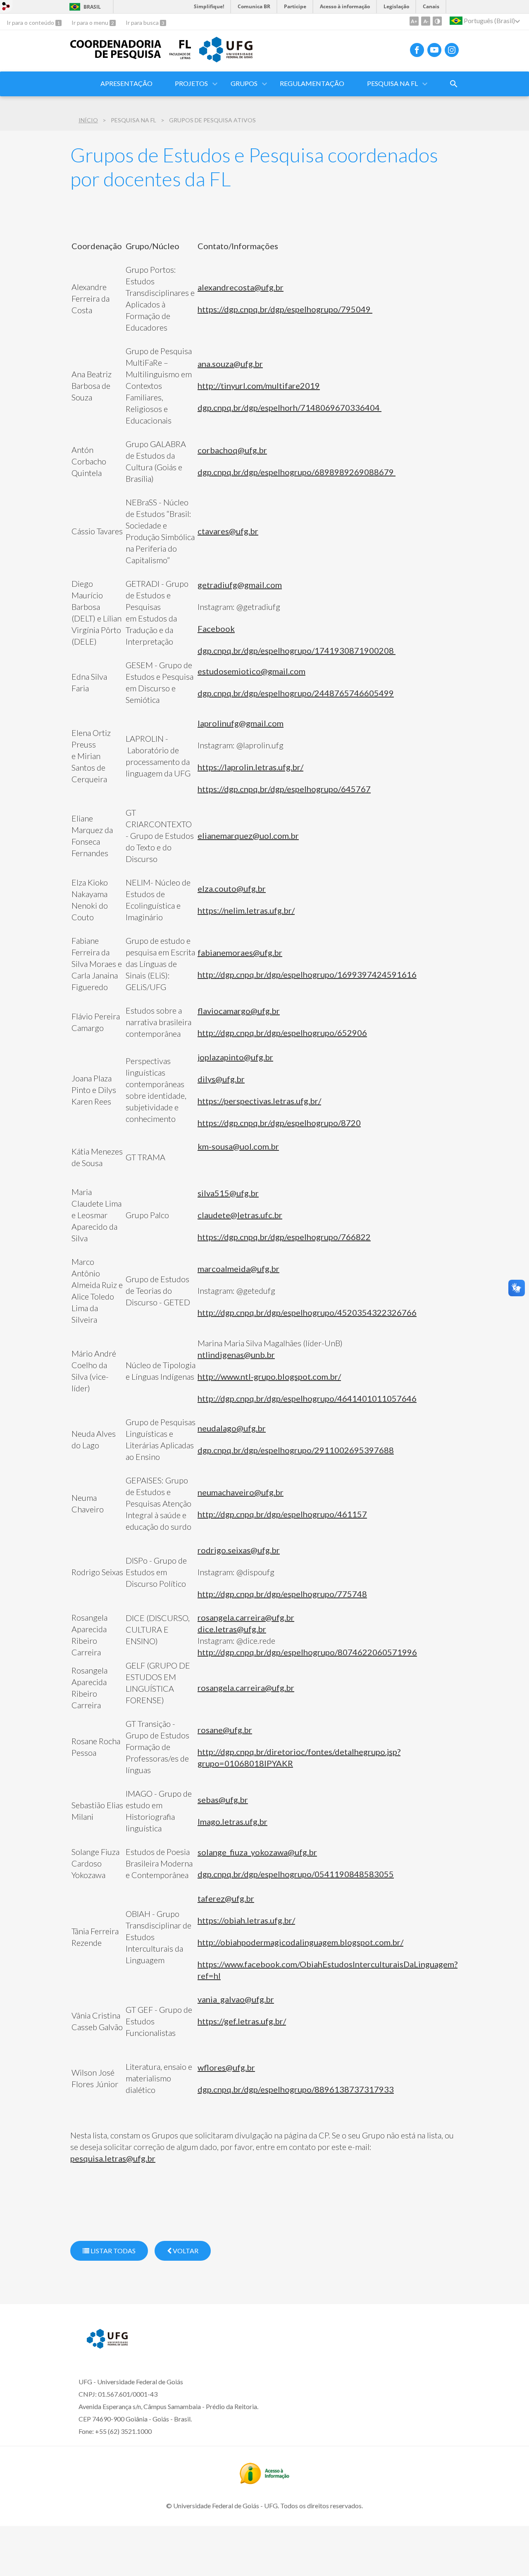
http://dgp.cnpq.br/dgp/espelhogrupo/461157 (282, 1514)
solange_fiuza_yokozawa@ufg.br (257, 1852)
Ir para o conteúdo (31, 23)
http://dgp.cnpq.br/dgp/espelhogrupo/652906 (282, 1033)
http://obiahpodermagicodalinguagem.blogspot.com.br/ (300, 1942)
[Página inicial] (116, 56)
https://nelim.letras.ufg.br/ (246, 910)
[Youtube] (434, 50)
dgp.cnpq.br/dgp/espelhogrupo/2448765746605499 (296, 693)
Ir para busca (143, 23)
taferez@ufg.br (226, 1898)
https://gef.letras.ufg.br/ (242, 2021)
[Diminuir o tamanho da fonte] (426, 21)
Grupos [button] (244, 83)
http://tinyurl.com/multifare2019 (259, 386)
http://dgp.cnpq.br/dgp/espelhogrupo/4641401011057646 (307, 1398)
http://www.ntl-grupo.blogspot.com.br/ (269, 1376)
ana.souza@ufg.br (230, 364)
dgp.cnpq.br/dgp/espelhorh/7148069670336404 (290, 407)
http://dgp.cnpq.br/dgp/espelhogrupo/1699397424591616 (307, 974)
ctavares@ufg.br (228, 531)
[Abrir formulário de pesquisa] (454, 84)
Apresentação (126, 83)
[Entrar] (6, 7)
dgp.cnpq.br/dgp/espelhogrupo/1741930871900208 (297, 650)
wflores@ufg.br (226, 2067)
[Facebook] (417, 50)
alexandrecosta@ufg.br (241, 287)
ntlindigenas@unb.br (236, 1355)
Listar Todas (112, 2251)
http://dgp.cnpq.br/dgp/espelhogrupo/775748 (282, 1594)
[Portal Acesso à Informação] (264, 2481)
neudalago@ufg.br (232, 1428)
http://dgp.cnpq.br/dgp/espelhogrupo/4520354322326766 (307, 1312)
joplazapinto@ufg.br (235, 1057)
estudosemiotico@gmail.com (251, 671)
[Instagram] (452, 50)
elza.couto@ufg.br (232, 888)
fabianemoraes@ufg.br (240, 952)
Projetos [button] (191, 83)
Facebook (216, 629)
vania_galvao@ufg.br (236, 1999)
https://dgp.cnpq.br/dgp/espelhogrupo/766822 (284, 1237)
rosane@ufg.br (225, 1730)
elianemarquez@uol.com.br (248, 836)
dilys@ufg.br (221, 1079)
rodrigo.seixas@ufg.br (239, 1550)
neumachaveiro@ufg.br (241, 1492)
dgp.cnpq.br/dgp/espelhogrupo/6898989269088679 (297, 472)
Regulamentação (312, 83)
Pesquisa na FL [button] (392, 83)
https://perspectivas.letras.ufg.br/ (259, 1101)
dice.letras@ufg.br (232, 1629)
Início (88, 120)
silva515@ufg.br (228, 1193)
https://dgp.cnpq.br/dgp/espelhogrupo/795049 (285, 309)
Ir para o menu (91, 23)
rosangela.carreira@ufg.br (246, 1617)
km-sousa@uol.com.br (238, 1146)
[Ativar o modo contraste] (437, 21)
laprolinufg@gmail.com (241, 723)
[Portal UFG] (226, 60)
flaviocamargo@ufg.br (239, 1011)
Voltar (185, 2251)
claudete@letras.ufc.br (240, 1215)
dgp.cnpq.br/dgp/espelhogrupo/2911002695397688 (296, 1450)
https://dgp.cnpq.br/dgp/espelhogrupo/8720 (279, 1123)
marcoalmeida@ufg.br (238, 1269)
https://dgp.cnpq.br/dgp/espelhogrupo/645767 (284, 789)
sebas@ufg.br (223, 1800)
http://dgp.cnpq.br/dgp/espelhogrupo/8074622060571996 (307, 1652)
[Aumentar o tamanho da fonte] (414, 21)
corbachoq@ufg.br (232, 450)
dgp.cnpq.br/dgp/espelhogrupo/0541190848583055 (296, 1874)
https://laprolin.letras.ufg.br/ (250, 767)
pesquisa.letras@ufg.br (113, 2158)
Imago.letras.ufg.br (232, 1821)
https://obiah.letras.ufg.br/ (246, 1920)
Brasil (92, 7)
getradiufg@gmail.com (240, 585)
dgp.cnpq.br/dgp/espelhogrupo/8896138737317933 (296, 2089)
